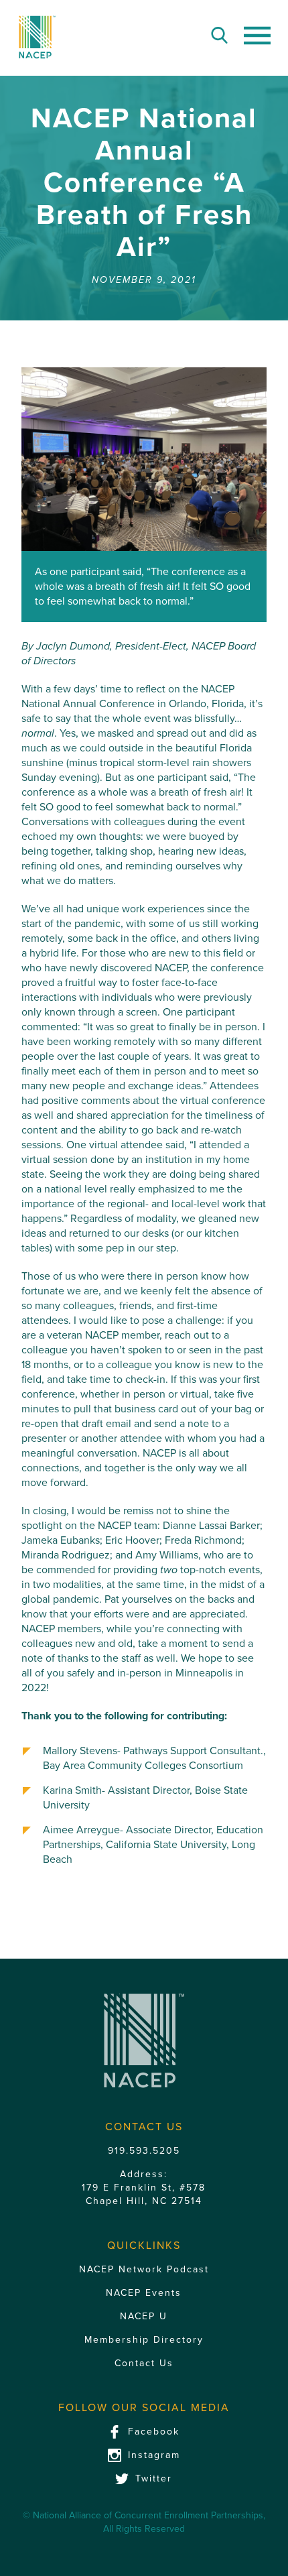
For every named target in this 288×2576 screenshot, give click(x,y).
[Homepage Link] (37, 37)
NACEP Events (144, 2293)
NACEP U (144, 2316)
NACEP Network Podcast (144, 2269)
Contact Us (144, 2363)
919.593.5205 (144, 2151)
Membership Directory (144, 2340)
